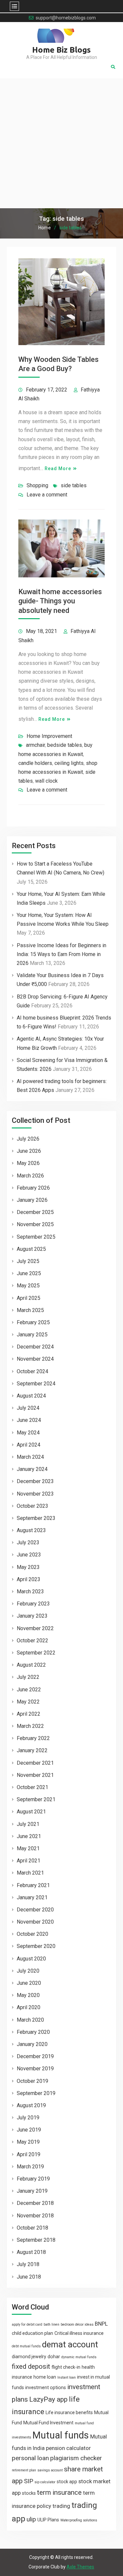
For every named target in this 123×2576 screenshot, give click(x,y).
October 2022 (32, 1641)
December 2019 (35, 2056)
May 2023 (28, 1567)
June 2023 (29, 1555)
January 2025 (32, 1335)
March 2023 (30, 1591)
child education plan (32, 2333)
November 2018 (35, 2216)
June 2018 (29, 2277)
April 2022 (29, 1714)
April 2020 (29, 2007)
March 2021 (30, 1873)
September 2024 (36, 1384)
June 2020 (29, 1983)
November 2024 (35, 1359)
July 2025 (28, 1261)
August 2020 (31, 1959)
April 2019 (29, 2154)
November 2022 (35, 1628)
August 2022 (31, 1665)
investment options (46, 2387)
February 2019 (33, 2179)
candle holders (35, 763)
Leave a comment (47, 495)
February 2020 (33, 2032)
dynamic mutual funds (79, 2357)
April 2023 (29, 1579)
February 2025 (33, 1322)
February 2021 (33, 1885)
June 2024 (29, 1420)
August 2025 (31, 1249)
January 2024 (32, 1469)
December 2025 (35, 1212)
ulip (31, 2519)
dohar (54, 2357)
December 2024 (35, 1347)
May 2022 (28, 1702)
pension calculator (68, 2448)
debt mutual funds (26, 2346)
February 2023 (33, 1604)
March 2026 (30, 1176)
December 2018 (35, 2203)
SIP (29, 2481)
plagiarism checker (76, 2458)
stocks (29, 2493)
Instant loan (67, 2377)
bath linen (51, 2324)
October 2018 (32, 2228)
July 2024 (28, 1408)
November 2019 (35, 2069)
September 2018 (36, 2240)
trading (61, 2506)
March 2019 (30, 2167)
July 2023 (28, 1542)
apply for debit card (27, 2324)
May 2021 (28, 1848)
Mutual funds (61, 2435)
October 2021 (32, 1787)
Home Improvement (49, 736)
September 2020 (36, 1946)
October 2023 (32, 1506)
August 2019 (31, 2105)
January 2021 (32, 1897)
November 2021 (35, 1775)
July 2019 (28, 2118)
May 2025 (28, 1286)
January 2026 (32, 1200)
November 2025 (35, 1224)
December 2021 (35, 1763)
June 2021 (29, 1836)
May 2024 (28, 1433)
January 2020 (32, 2044)
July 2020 (28, 1971)
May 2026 (28, 1163)
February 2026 (33, 1188)
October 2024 (32, 1371)
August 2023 (31, 1530)
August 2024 (31, 1396)
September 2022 (36, 1653)
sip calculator (45, 2482)
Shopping (37, 485)
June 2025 (29, 1273)
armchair (35, 745)
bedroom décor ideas (77, 2324)
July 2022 (28, 1677)
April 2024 (29, 1445)
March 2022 (30, 1726)
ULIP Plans (48, 2520)
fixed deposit (31, 2366)
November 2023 (35, 1494)
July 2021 (28, 1824)
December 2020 (35, 1910)
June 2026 (29, 1151)
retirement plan (24, 2470)
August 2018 (31, 2252)
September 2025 (36, 1237)
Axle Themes (80, 2567)
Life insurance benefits (69, 2412)
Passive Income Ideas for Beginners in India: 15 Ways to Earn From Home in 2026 (61, 954)
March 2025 (30, 1310)
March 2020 (30, 2020)
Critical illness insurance (79, 2333)
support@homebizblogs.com (66, 18)
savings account (50, 2470)
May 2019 (28, 2142)
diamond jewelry (29, 2357)
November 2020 (35, 1922)
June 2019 (29, 2130)
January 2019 (32, 2191)
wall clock (46, 781)
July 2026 (28, 1139)
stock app (67, 2482)
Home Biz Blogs (61, 50)
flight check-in (66, 2367)
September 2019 (36, 2093)
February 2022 (33, 1738)
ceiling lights (69, 763)
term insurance (59, 2492)
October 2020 (32, 1934)
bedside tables (65, 745)
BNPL (101, 2324)
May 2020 (28, 1995)
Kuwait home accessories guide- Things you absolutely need (60, 601)
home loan (45, 2377)
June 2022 (29, 1690)
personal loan (30, 2458)
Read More (58, 468)
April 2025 (29, 1298)
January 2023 (32, 1616)
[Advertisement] (61, 143)
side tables (74, 485)
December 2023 (35, 1481)
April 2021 (29, 1861)
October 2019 (32, 2081)
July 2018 (28, 2264)
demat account (70, 2344)
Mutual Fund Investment (48, 2423)
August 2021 (31, 1812)
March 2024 (30, 1457)
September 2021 (36, 1799)
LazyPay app (48, 2399)
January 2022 (32, 1750)
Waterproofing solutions (79, 2520)
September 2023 (36, 1518)
